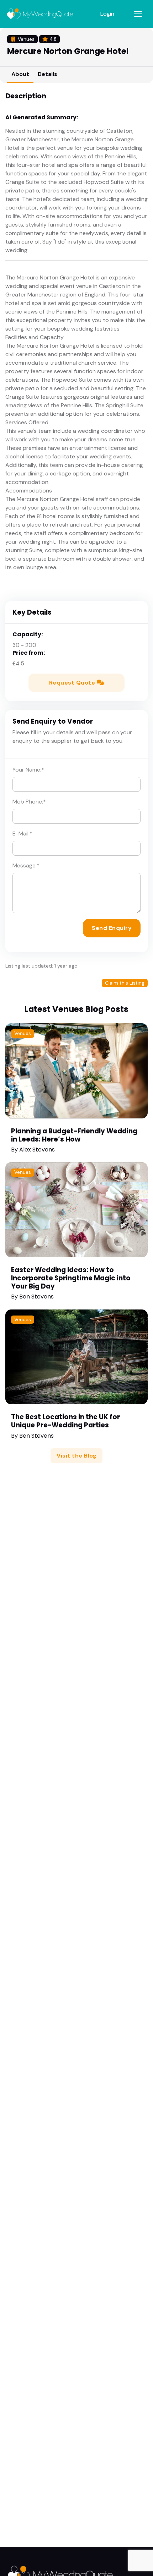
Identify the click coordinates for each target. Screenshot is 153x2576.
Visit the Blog (76, 1456)
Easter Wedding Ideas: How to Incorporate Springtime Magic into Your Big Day (71, 1278)
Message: (26, 865)
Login (107, 14)
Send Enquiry (112, 928)
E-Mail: (22, 834)
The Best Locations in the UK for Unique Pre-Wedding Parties (65, 1421)
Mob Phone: (29, 802)
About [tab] (20, 74)
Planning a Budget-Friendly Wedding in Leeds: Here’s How (74, 1135)
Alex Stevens (37, 1150)
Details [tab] (48, 74)
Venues (23, 1033)
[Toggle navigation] (138, 14)
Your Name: (28, 770)
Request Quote (73, 683)
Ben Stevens (36, 1297)
